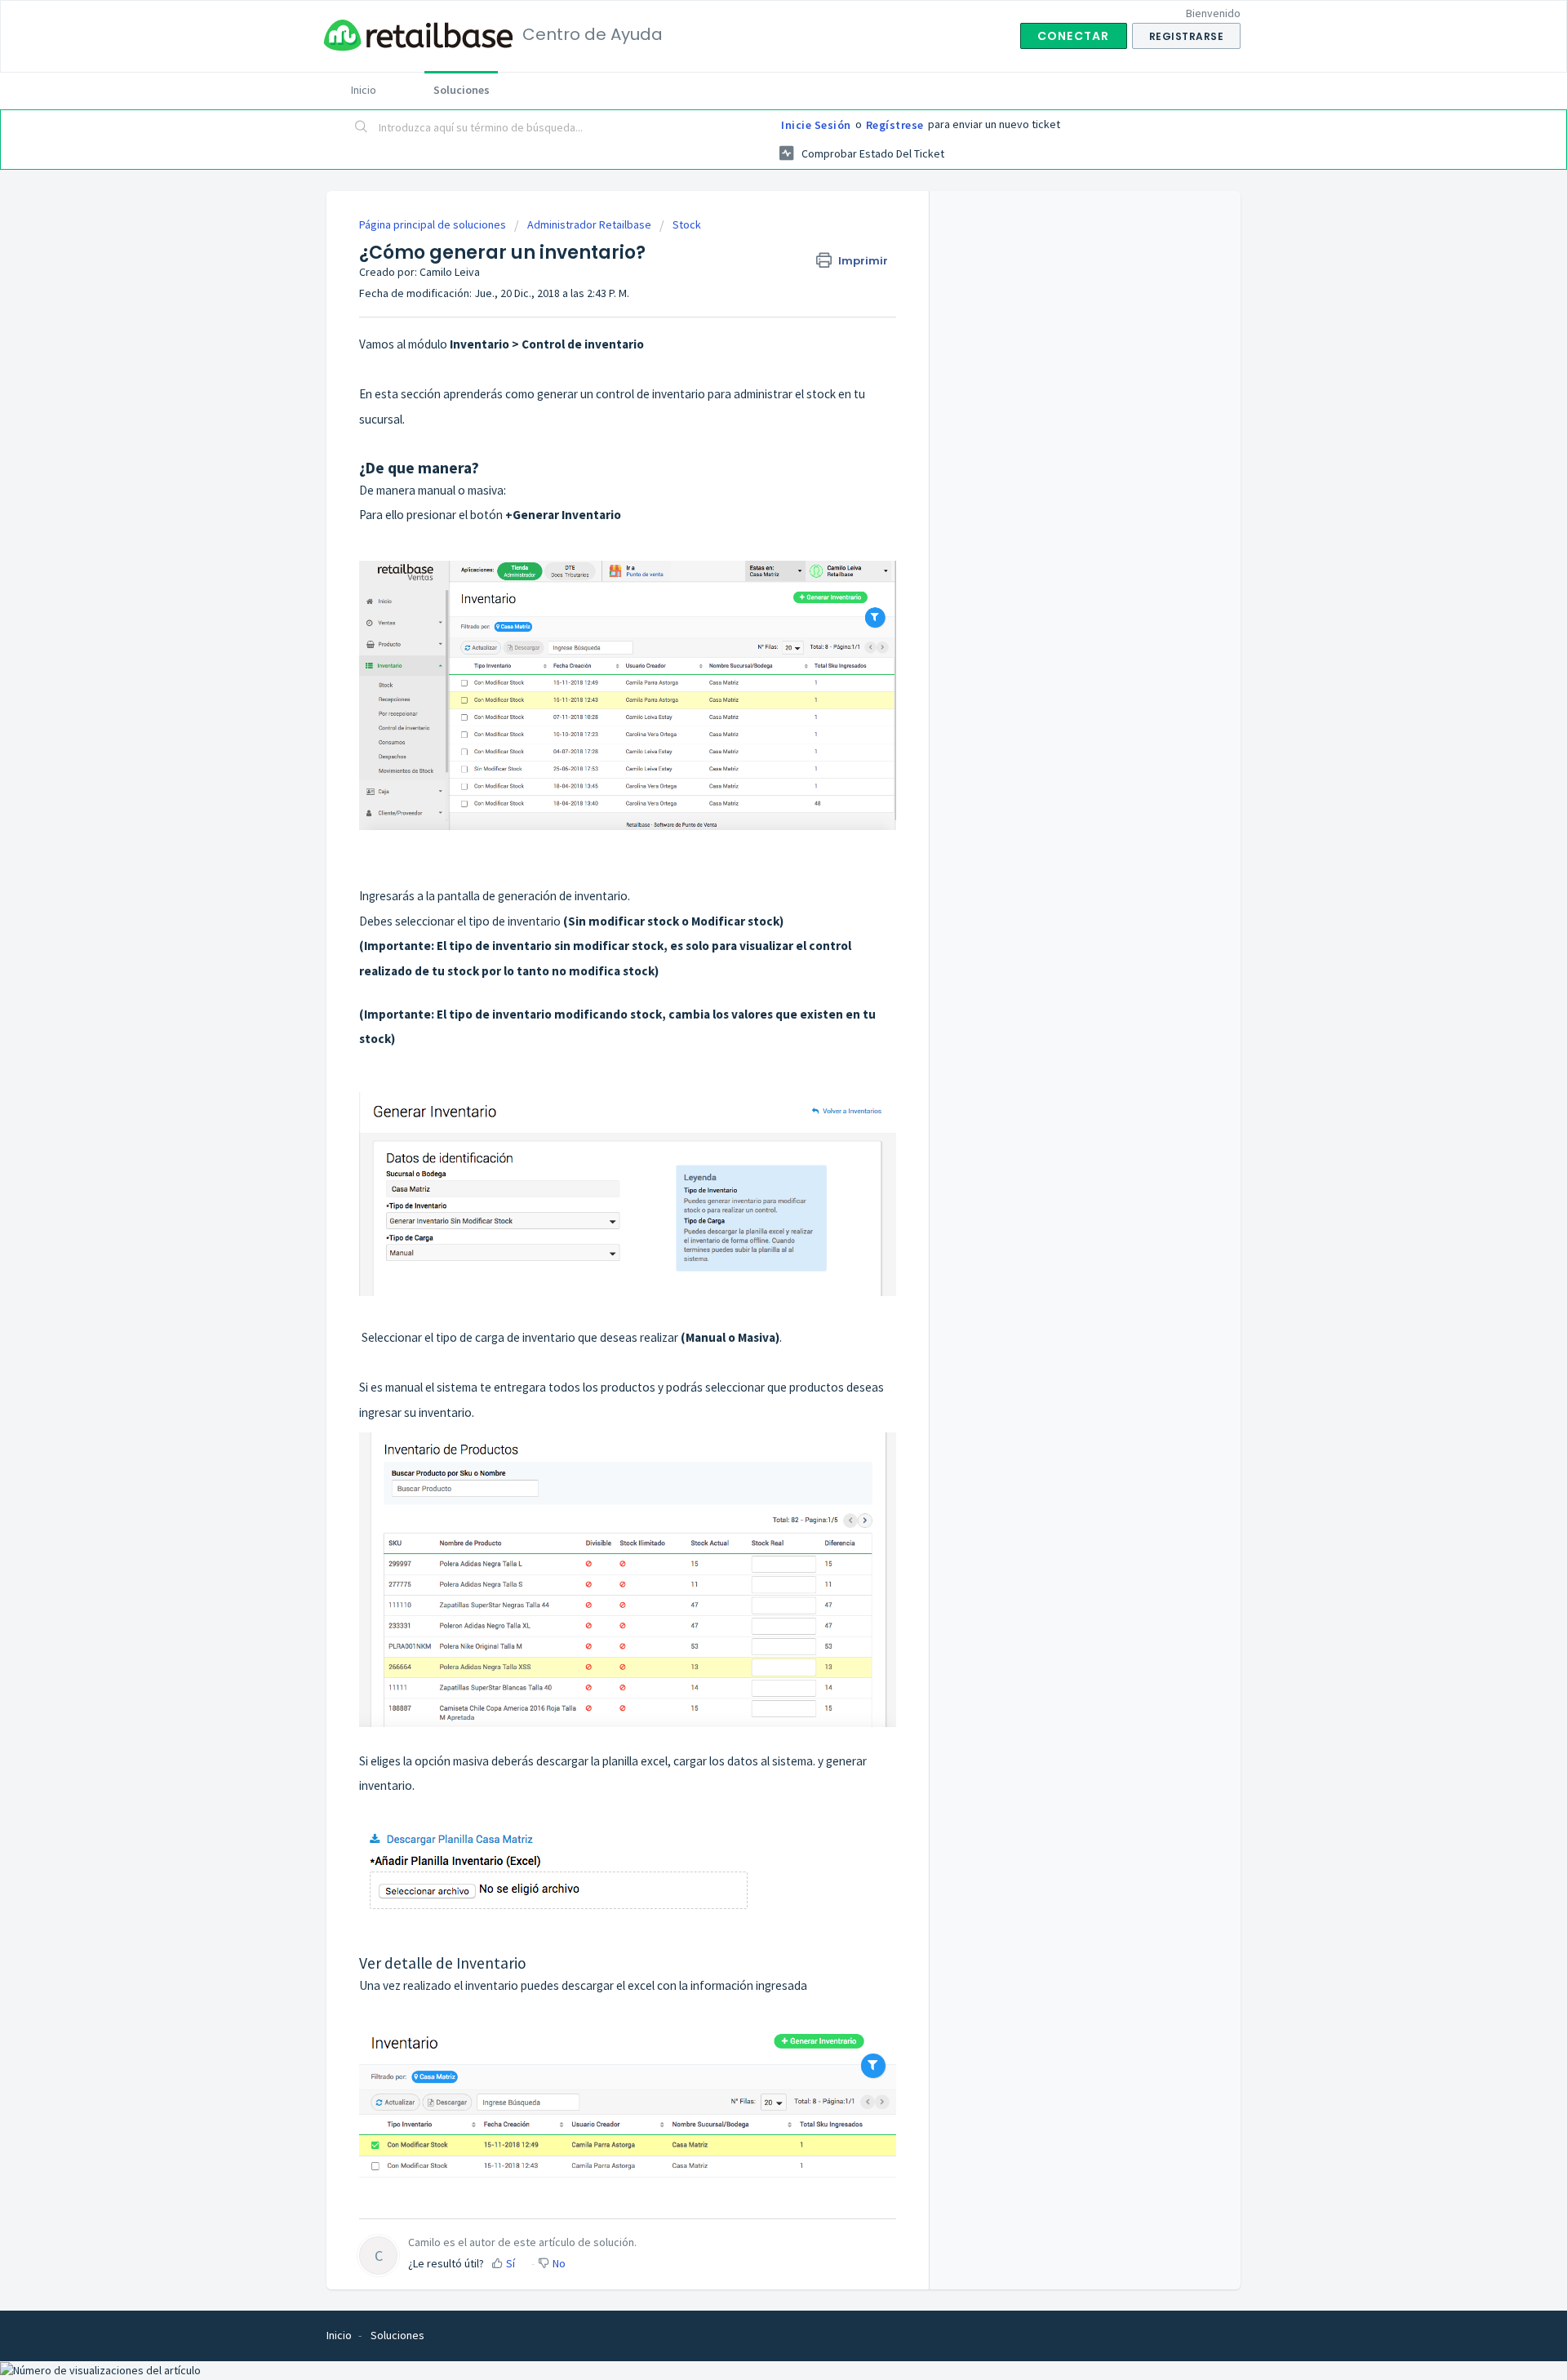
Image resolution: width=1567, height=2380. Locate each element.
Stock (687, 224)
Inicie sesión (816, 125)
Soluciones (462, 90)
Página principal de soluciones (434, 224)
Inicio (364, 90)
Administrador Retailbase (589, 224)
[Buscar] (362, 128)
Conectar (1074, 36)
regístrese (895, 125)
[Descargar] (753, 1005)
